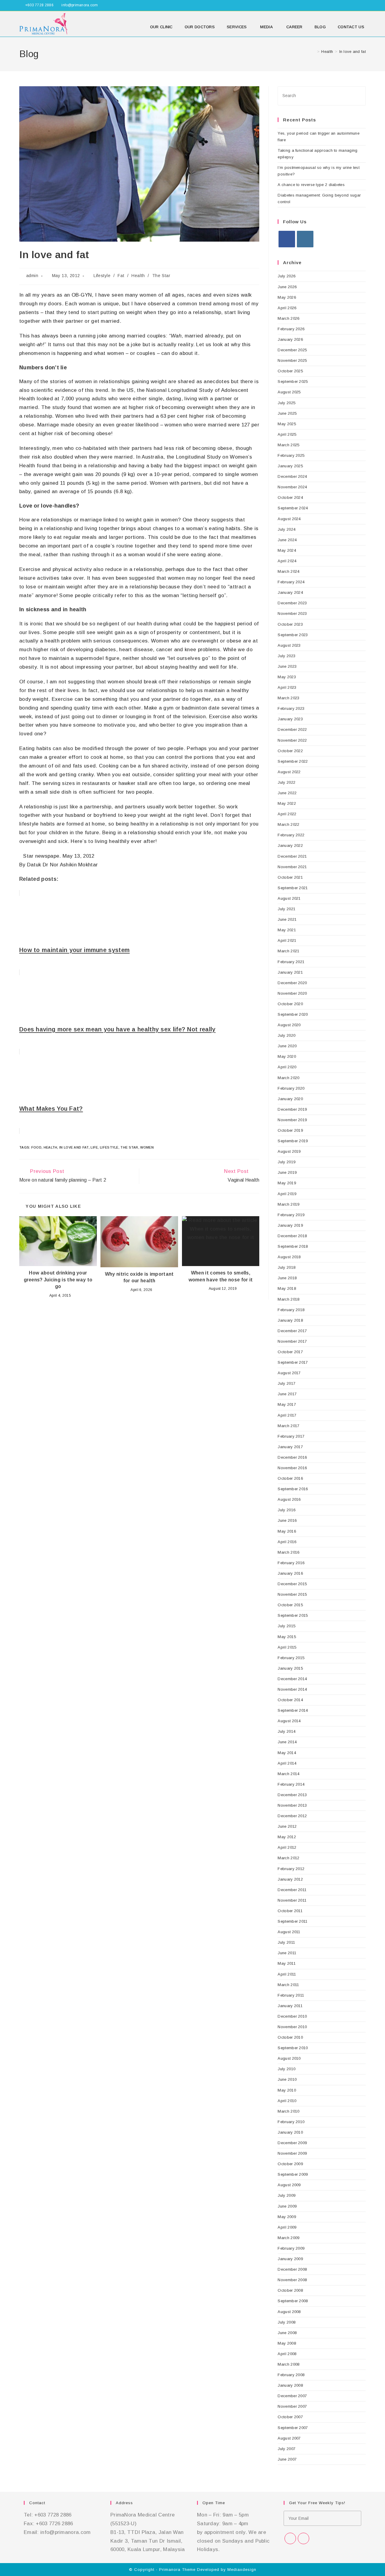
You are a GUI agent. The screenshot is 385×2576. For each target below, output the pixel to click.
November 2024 (292, 487)
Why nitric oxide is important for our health (139, 1277)
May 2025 (287, 424)
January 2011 (290, 2006)
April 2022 (287, 814)
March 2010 (288, 2111)
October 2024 (290, 497)
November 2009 (292, 2153)
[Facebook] (287, 239)
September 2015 (293, 1615)
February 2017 (291, 1436)
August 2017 (289, 1373)
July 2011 (286, 1942)
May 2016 (287, 1531)
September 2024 (293, 508)
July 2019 (286, 1162)
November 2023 (292, 613)
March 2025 (288, 445)
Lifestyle (102, 276)
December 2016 (292, 1457)
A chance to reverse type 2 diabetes (311, 185)
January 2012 (290, 1879)
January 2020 (290, 1099)
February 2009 (291, 2248)
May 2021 (287, 930)
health (51, 1147)
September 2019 (293, 1141)
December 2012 (292, 1816)
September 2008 (293, 2301)
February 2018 (291, 1310)
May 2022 (287, 803)
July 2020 (286, 1035)
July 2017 (286, 1383)
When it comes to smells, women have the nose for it (221, 1276)
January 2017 (290, 1447)
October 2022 (290, 751)
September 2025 (293, 382)
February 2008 (291, 2375)
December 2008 (292, 2269)
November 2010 (292, 2027)
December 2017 (292, 1331)
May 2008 (287, 2343)
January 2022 (290, 845)
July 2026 (286, 276)
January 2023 (290, 719)
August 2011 (289, 1932)
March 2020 (288, 1078)
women (147, 1147)
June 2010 (287, 2079)
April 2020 (287, 1067)
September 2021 (293, 888)
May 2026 (287, 297)
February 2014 (291, 1784)
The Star (161, 276)
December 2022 (292, 729)
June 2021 (287, 919)
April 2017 (287, 1415)
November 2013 (292, 1805)
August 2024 (289, 519)
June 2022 (287, 793)
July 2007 (286, 2449)
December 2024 (292, 476)
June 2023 (287, 666)
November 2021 (292, 867)
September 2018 (293, 1246)
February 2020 (291, 1088)
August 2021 (289, 898)
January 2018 (290, 1320)
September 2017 (293, 1362)
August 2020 (289, 1025)
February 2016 (291, 1563)
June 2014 (287, 1742)
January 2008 (290, 2385)
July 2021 (286, 909)
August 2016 (289, 1499)
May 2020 (287, 1056)
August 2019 (289, 1151)
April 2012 (287, 1847)
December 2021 (292, 856)
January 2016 (290, 1573)
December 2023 (292, 603)
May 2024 (287, 550)
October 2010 (290, 2037)
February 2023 (291, 708)
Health (138, 276)
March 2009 (288, 2238)
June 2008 (287, 2333)
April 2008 (287, 2354)
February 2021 (291, 962)
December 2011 (292, 1890)
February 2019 (291, 1215)
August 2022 (289, 772)
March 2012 (288, 1858)
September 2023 (293, 635)
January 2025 (290, 466)
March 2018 (288, 1299)
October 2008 (290, 2290)
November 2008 (292, 2280)
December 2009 (292, 2143)
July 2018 (286, 1267)
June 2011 (287, 1953)
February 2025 (291, 455)
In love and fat (353, 52)
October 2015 (290, 1605)
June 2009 (287, 2206)
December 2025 (292, 350)
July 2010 (286, 2069)
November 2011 (292, 1900)
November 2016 (292, 1468)
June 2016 (287, 1520)
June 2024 (287, 540)
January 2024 (290, 592)
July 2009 (286, 2195)
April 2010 (287, 2101)
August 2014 (289, 1721)
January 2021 (290, 972)
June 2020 (287, 1046)
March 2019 (288, 1204)
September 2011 (293, 1921)
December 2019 (292, 1109)
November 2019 (292, 1120)
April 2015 (287, 1647)
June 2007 (287, 2459)
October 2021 (290, 877)
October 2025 (290, 371)
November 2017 (292, 1341)
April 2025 (287, 434)
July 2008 (286, 2322)
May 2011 (286, 1963)
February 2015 (291, 1658)
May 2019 (287, 1183)
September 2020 (293, 1014)
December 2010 (292, 2016)
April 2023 (287, 687)
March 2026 (288, 318)
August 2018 (289, 1257)
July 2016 (286, 1510)
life (94, 1147)
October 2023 (290, 624)
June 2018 (287, 1278)
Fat (121, 276)
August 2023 (289, 645)
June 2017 (287, 1394)
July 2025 (286, 403)
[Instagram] (305, 239)
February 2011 (291, 1995)
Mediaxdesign (242, 2570)
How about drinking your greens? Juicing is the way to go (58, 1280)
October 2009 (290, 2164)
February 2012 (291, 1869)
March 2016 (288, 1552)
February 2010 (291, 2122)
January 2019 (290, 1225)
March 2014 (288, 1774)
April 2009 (287, 2227)
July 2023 (286, 656)
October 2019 (290, 1130)
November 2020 (292, 993)
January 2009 (290, 2259)
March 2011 (288, 1985)
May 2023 (287, 677)
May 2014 (287, 1753)
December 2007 (292, 2396)
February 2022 (291, 835)
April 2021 (287, 940)
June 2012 (287, 1826)
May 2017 (287, 1404)
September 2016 (293, 1489)
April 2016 (287, 1542)
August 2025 (289, 392)
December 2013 (292, 1795)
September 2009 (293, 2174)
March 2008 (288, 2364)
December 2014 (292, 1679)
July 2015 (286, 1626)
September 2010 (293, 2048)
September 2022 (293, 761)
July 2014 (286, 1731)
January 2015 (290, 1668)
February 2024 (291, 582)
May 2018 (287, 1288)
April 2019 (287, 1194)
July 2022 (286, 782)
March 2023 (288, 698)
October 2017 (290, 1352)
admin (32, 276)
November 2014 (292, 1689)
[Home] (314, 52)
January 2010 (290, 2132)
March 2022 (288, 824)
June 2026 (287, 287)
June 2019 (287, 1172)
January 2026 (290, 339)
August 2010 (289, 2058)
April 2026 (287, 308)
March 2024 (288, 571)
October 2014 (290, 1700)
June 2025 (287, 413)
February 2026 (291, 329)
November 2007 (292, 2406)
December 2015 (292, 1584)
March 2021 (288, 951)
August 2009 (289, 2185)
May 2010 (287, 2090)
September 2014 (293, 1710)
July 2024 (286, 529)
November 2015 (292, 1594)
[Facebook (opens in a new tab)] (357, 5)
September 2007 (293, 2428)
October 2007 (290, 2417)
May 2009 (287, 2217)
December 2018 (292, 1236)
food (36, 1147)
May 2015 (287, 1637)
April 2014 (287, 1763)
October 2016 (290, 1478)
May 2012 (287, 1837)
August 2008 (289, 2312)
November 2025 (292, 360)
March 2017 (288, 1426)
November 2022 (292, 740)
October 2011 (290, 1911)
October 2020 (290, 1004)
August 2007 (289, 2438)
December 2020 (292, 983)
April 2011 (287, 1974)
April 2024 (287, 561)
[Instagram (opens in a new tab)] (363, 5)
